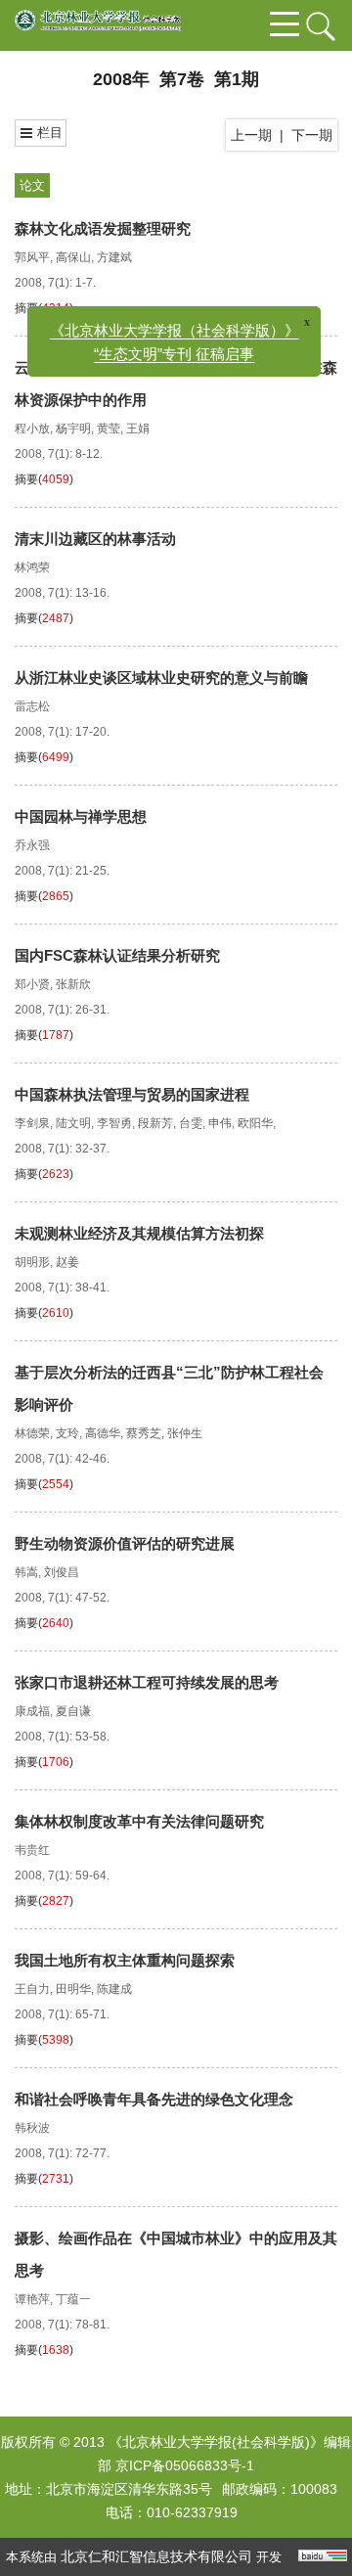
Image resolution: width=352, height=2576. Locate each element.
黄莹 (109, 429)
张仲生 (185, 1433)
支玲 (67, 1433)
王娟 (138, 429)
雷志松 (32, 706)
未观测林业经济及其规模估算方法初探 (139, 1233)
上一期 (251, 135)
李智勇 (114, 1123)
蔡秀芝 (144, 1433)
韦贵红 (32, 1850)
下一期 (312, 135)
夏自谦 (73, 1711)
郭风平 (32, 257)
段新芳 (155, 1123)
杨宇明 (73, 429)
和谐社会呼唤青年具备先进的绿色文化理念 (154, 2099)
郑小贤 (32, 984)
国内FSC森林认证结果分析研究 (117, 955)
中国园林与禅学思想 (81, 816)
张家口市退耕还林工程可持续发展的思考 (147, 1682)
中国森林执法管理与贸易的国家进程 (132, 1094)
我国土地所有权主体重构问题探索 (125, 1960)
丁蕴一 (73, 2299)
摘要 (26, 308)
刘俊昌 (62, 1572)
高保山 (73, 257)
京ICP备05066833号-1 (185, 2465)
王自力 (32, 1989)
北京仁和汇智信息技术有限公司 (156, 2556)
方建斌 (114, 257)
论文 (32, 185)
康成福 (32, 1711)
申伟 (220, 1123)
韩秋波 (32, 2128)
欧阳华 (255, 1123)
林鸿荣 (32, 567)
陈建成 (114, 1989)
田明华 (73, 1989)
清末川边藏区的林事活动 (95, 539)
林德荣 (32, 1433)
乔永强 (32, 845)
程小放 (32, 429)
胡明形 (32, 1262)
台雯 (191, 1123)
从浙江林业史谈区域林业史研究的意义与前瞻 (161, 678)
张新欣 (73, 984)
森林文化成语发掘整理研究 (103, 228)
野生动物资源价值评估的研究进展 (125, 1543)
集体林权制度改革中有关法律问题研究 (139, 1821)
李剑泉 (32, 1123)
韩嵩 (26, 1572)
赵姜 (67, 1262)
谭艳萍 (32, 2299)
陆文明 (73, 1123)
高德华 (103, 1433)
